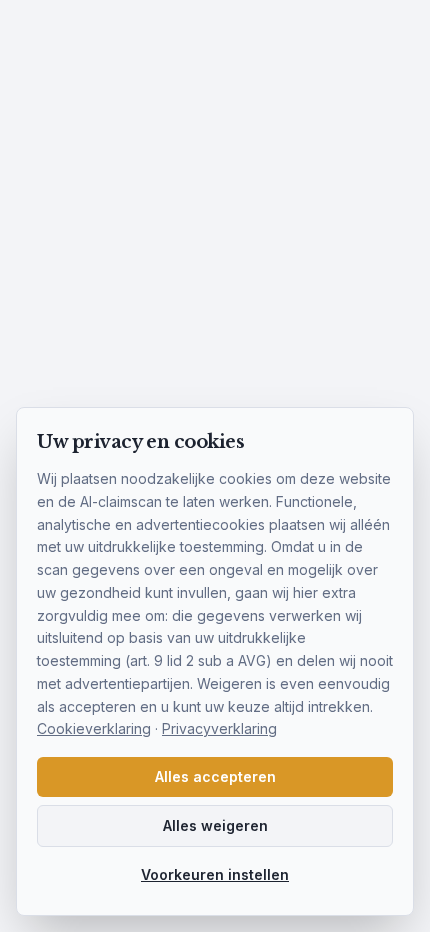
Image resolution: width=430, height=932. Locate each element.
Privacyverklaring (219, 728)
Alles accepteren (215, 776)
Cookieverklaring (94, 728)
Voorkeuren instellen (215, 874)
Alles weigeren (215, 825)
